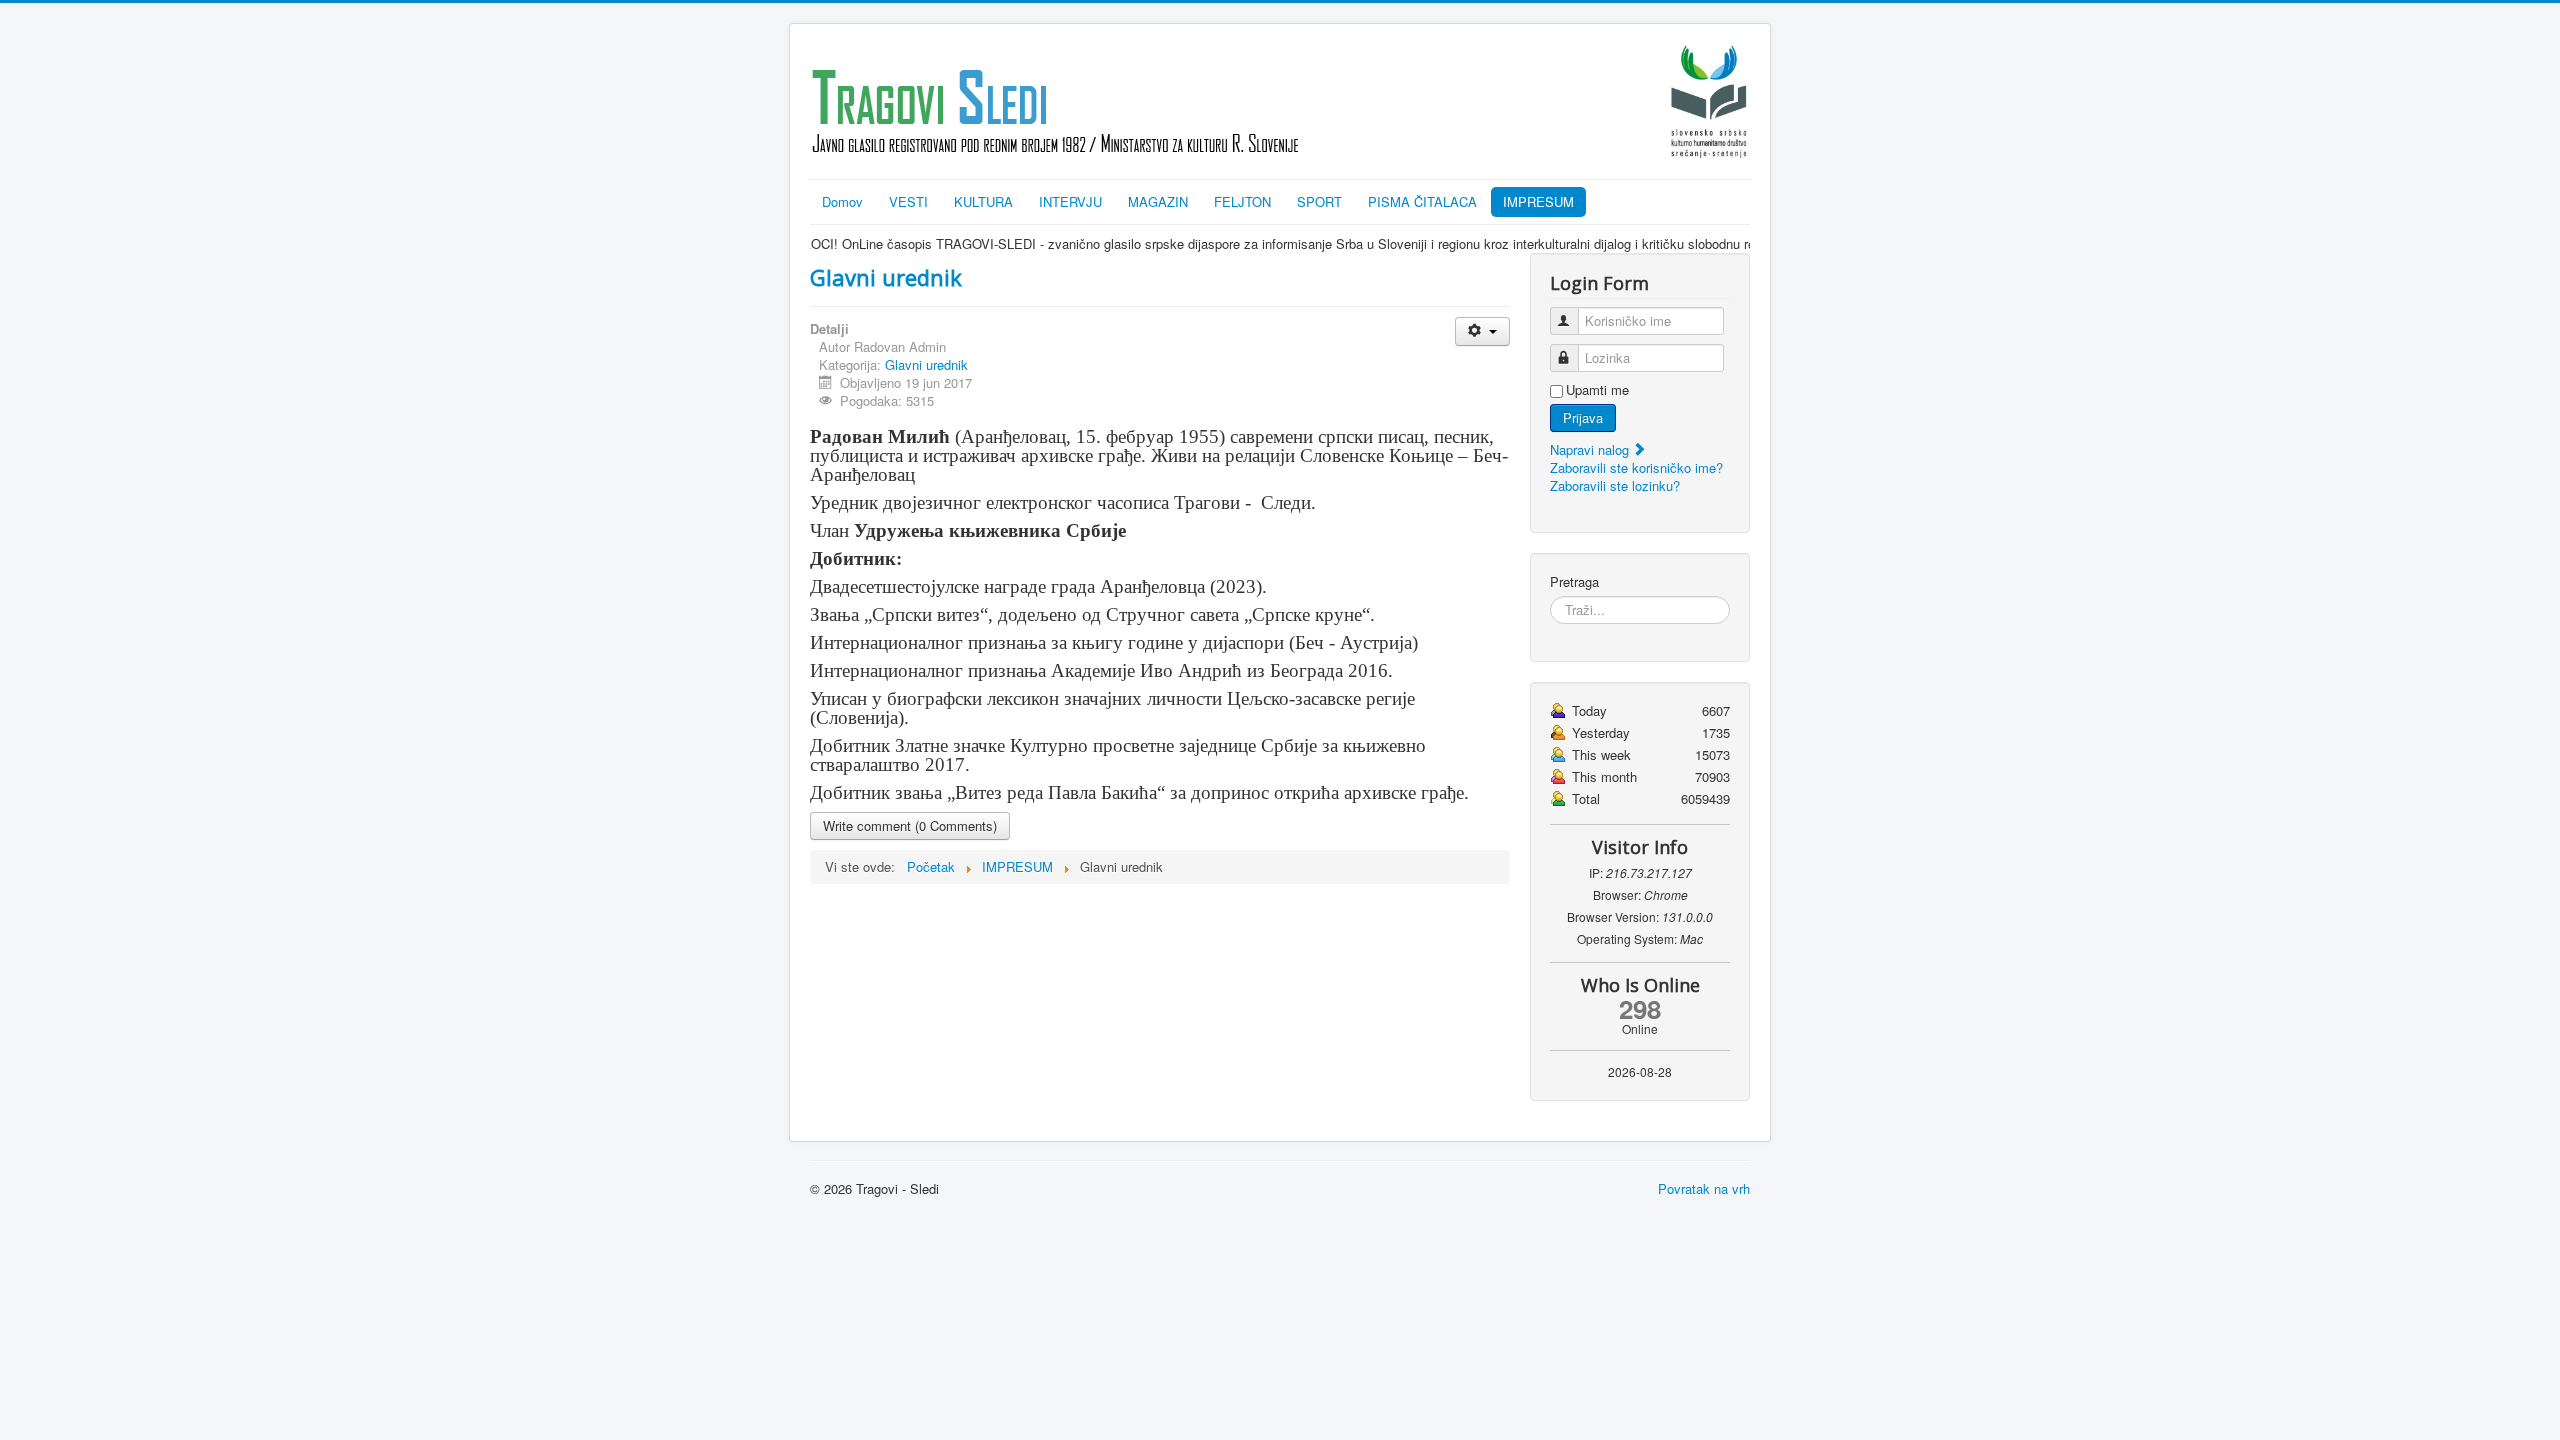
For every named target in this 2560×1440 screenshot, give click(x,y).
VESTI (908, 201)
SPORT (1319, 201)
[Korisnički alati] (1482, 331)
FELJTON (1242, 201)
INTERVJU (1070, 201)
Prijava (1583, 417)
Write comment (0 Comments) (910, 825)
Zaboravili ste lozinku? (1615, 485)
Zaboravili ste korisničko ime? (1636, 467)
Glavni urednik (886, 277)
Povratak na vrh (1704, 1188)
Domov (842, 201)
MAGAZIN (1158, 201)
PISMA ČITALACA (1422, 201)
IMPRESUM (1538, 201)
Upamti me (1597, 390)
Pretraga (1574, 582)
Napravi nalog (1591, 449)
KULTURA (983, 201)
